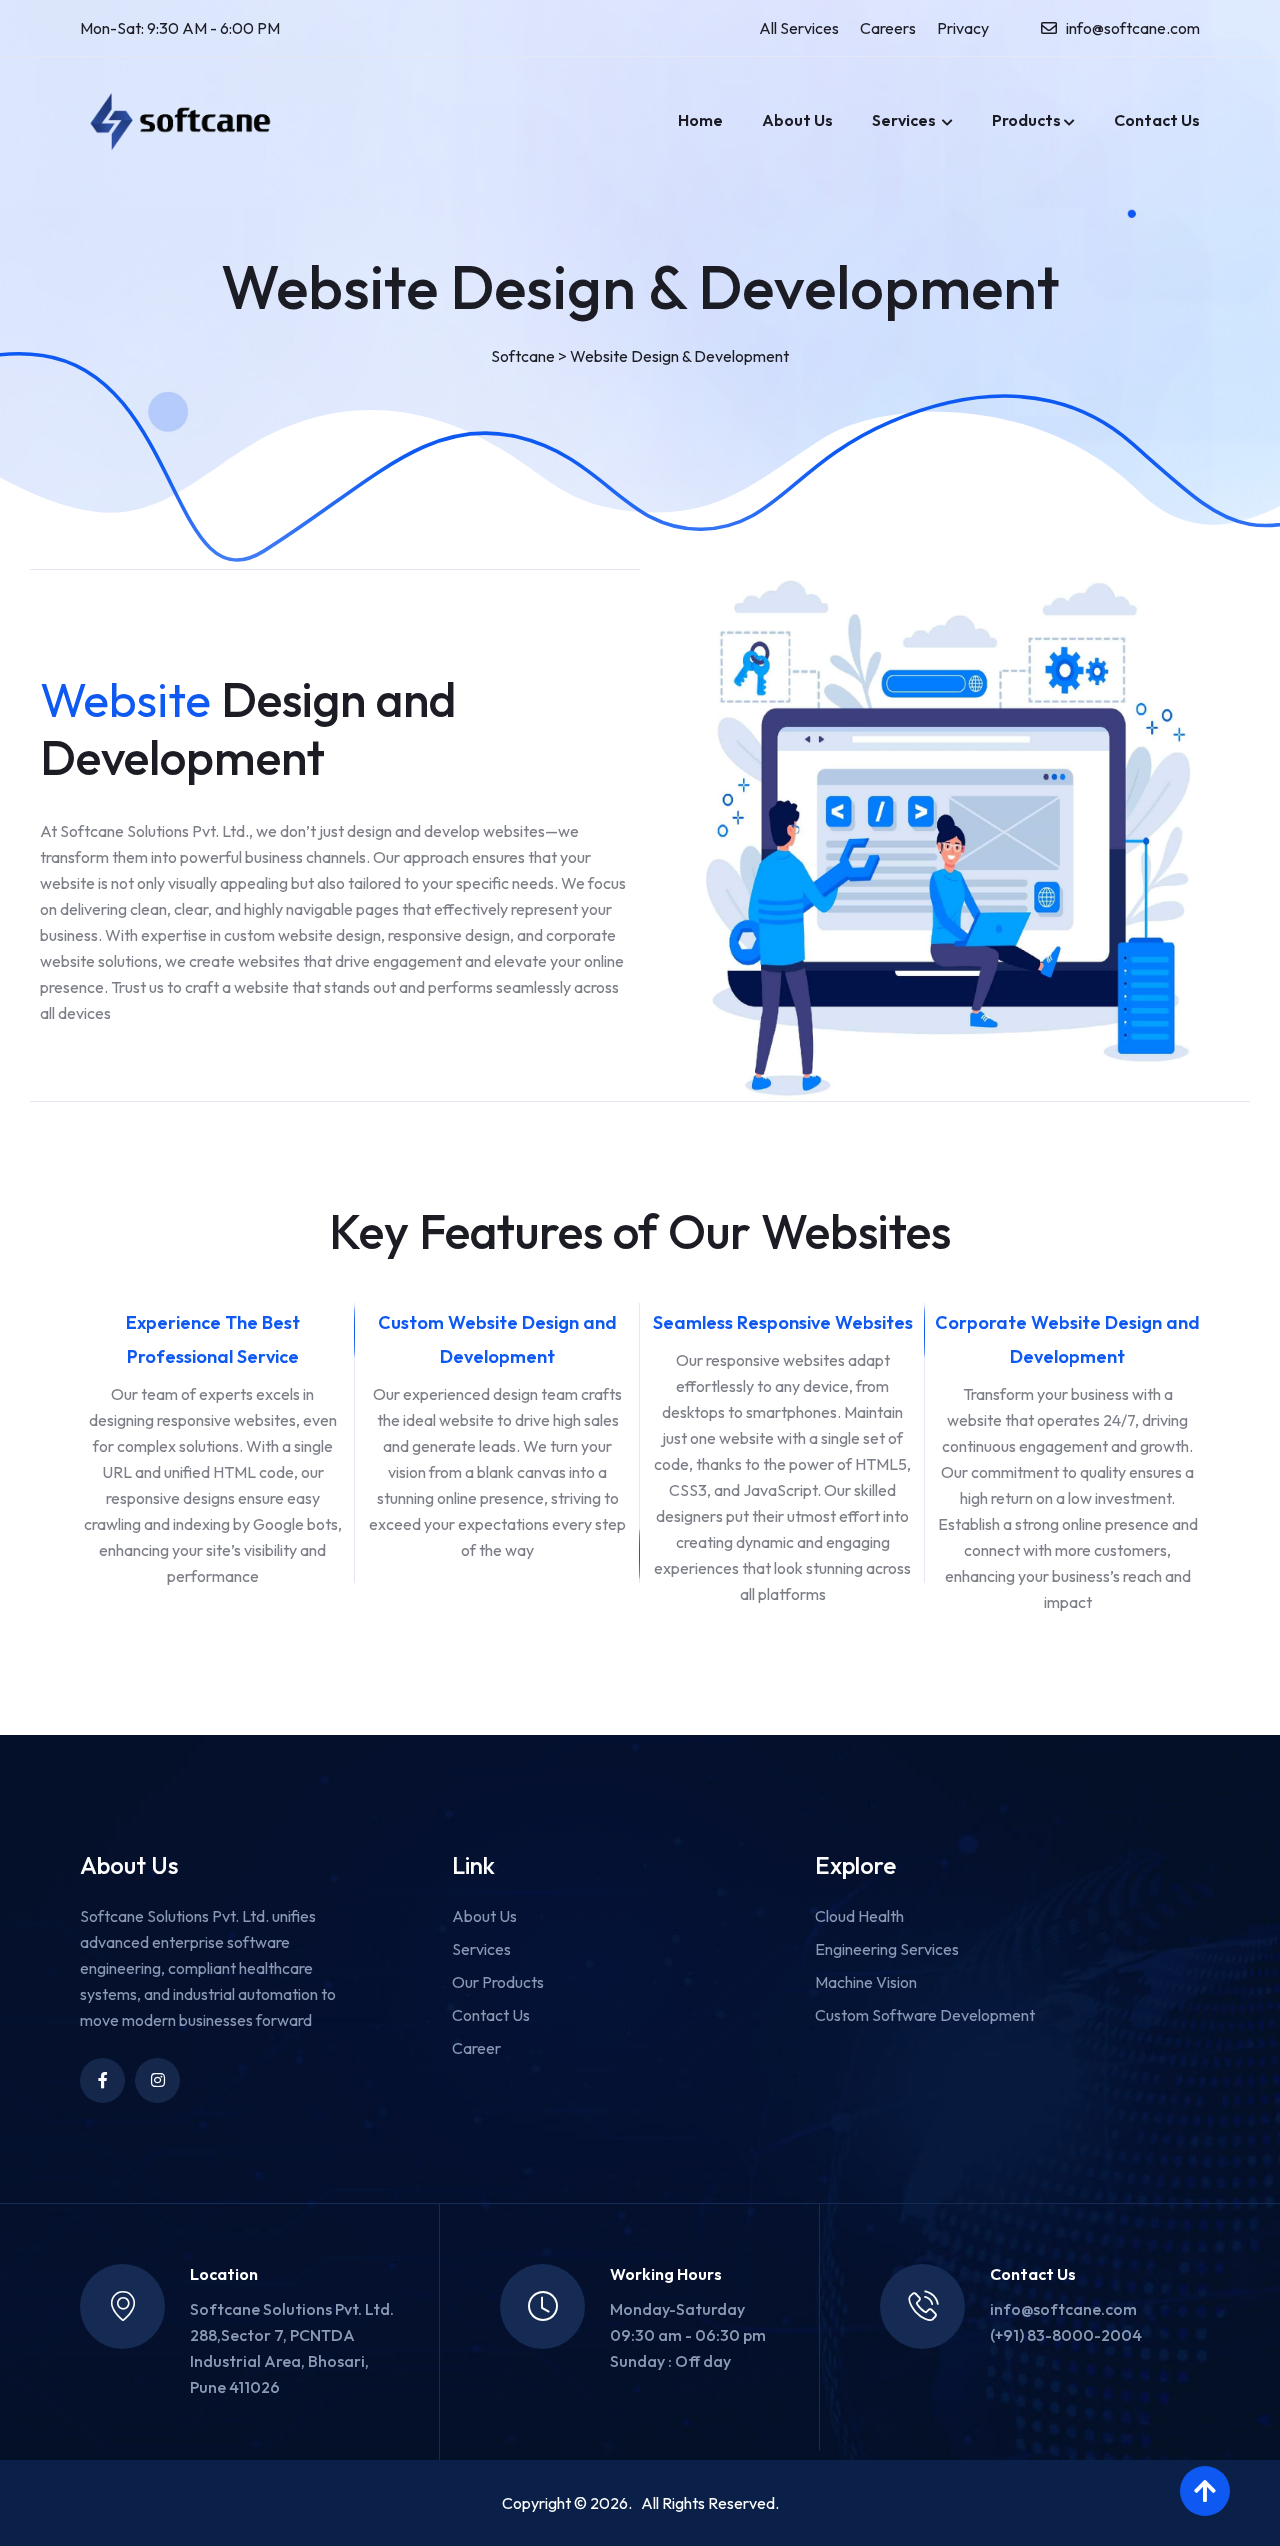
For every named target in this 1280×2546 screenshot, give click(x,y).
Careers (888, 28)
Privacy (963, 28)
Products (1026, 120)
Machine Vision (866, 1982)
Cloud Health (859, 1916)
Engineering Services (887, 1949)
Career (476, 2048)
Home (700, 120)
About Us (797, 120)
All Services (799, 28)
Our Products (498, 1982)
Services (905, 120)
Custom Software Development (925, 2015)
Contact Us (1157, 120)
